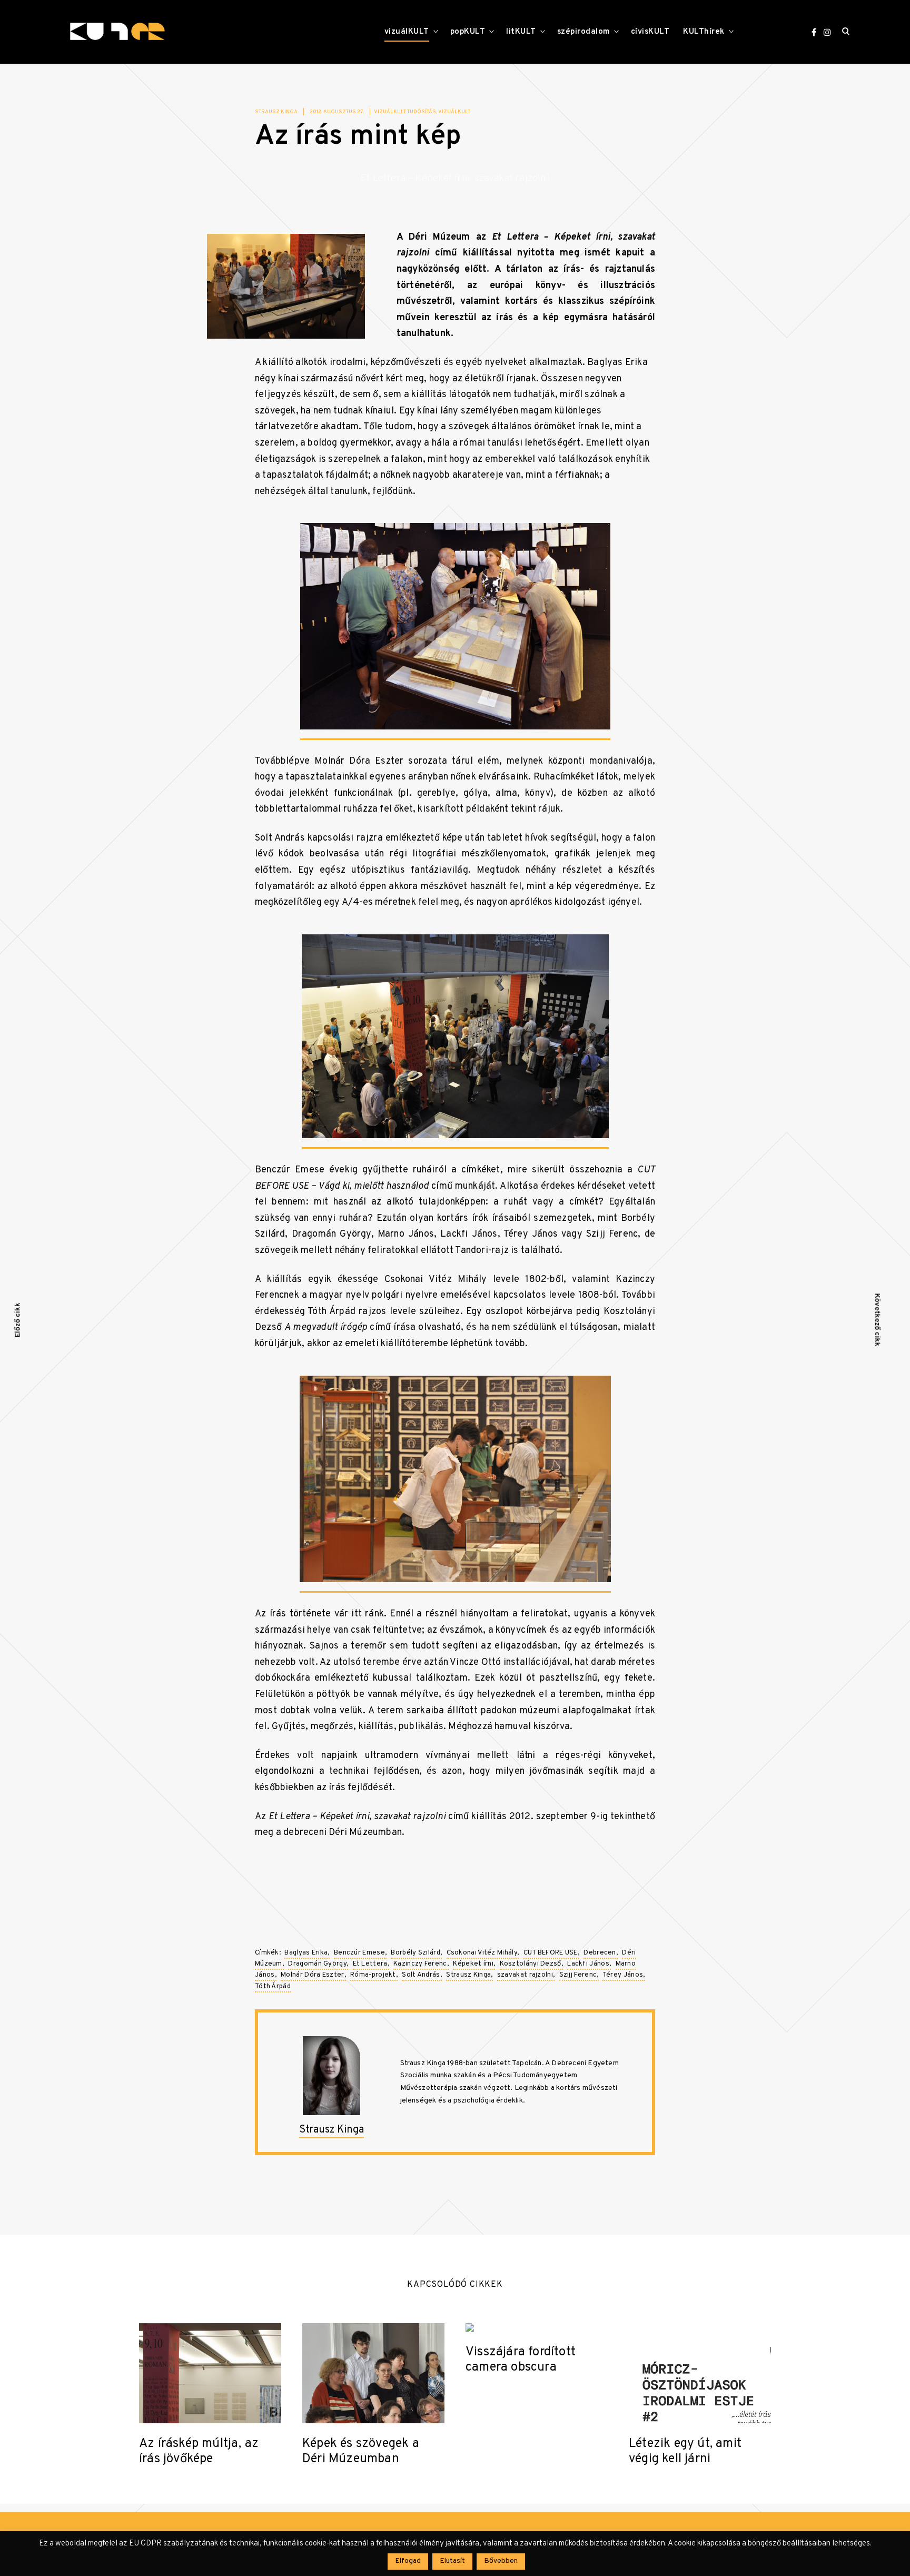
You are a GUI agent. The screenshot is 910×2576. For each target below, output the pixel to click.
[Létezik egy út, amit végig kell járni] (700, 2373)
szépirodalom (583, 32)
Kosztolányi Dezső (531, 1964)
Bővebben (501, 2561)
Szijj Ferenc (578, 1975)
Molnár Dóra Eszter (312, 1975)
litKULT (521, 32)
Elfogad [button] (408, 2561)
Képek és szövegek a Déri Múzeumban (361, 2452)
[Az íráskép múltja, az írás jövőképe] (210, 2373)
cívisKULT (650, 32)
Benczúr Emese (359, 1953)
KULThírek (704, 32)
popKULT (468, 32)
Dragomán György (317, 1964)
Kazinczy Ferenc (420, 1964)
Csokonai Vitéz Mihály (482, 1953)
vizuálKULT (407, 32)
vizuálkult (454, 112)
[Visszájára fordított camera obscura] (537, 2327)
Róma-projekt (373, 1975)
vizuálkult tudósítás (405, 112)
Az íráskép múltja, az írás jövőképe (199, 2452)
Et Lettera (370, 1964)
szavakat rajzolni (525, 1975)
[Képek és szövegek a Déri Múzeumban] (373, 2373)
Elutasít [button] (452, 2561)
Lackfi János (588, 1964)
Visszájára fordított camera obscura (521, 2360)
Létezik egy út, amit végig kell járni (685, 2452)
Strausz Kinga (276, 112)
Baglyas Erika (306, 1953)
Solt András (421, 1975)
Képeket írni (473, 1964)
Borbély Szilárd (416, 1953)
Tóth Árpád (273, 1987)
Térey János (623, 1975)
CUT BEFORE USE (551, 1953)
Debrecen (600, 1953)
